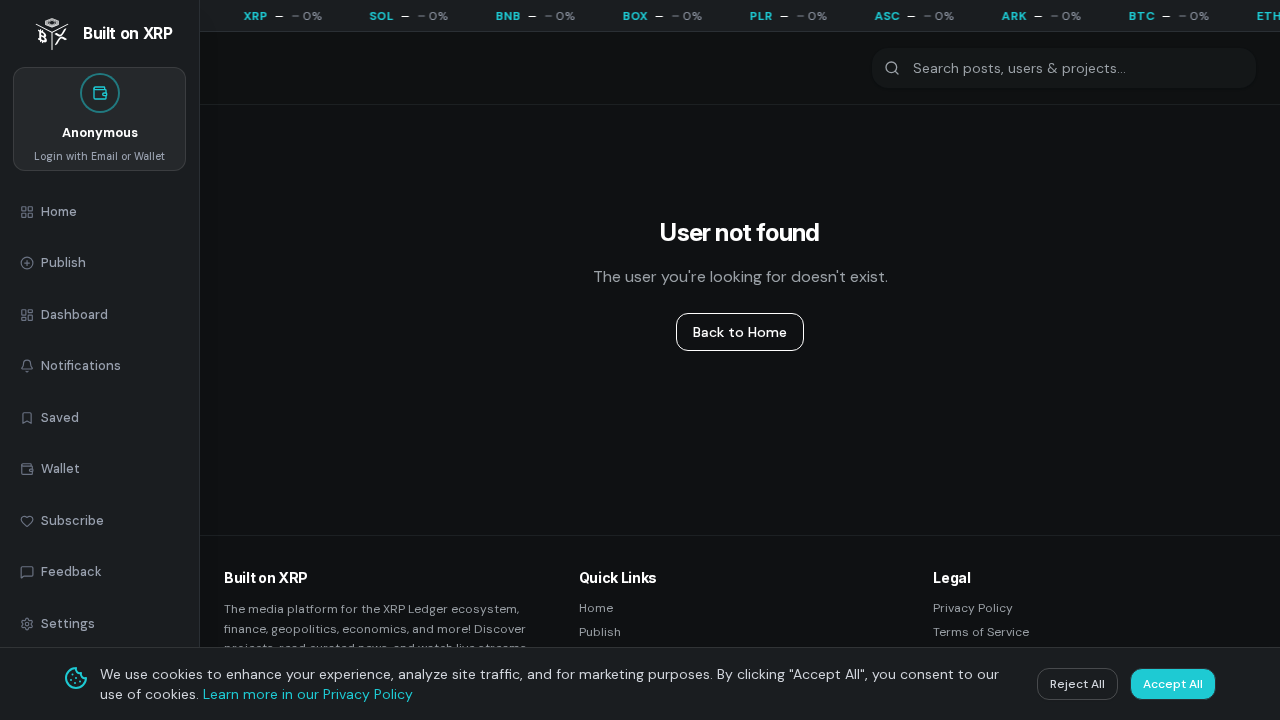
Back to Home (740, 332)
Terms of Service (981, 632)
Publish (600, 632)
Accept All (1173, 684)
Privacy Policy (973, 608)
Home (596, 608)
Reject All (1077, 684)
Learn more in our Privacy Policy (308, 694)
